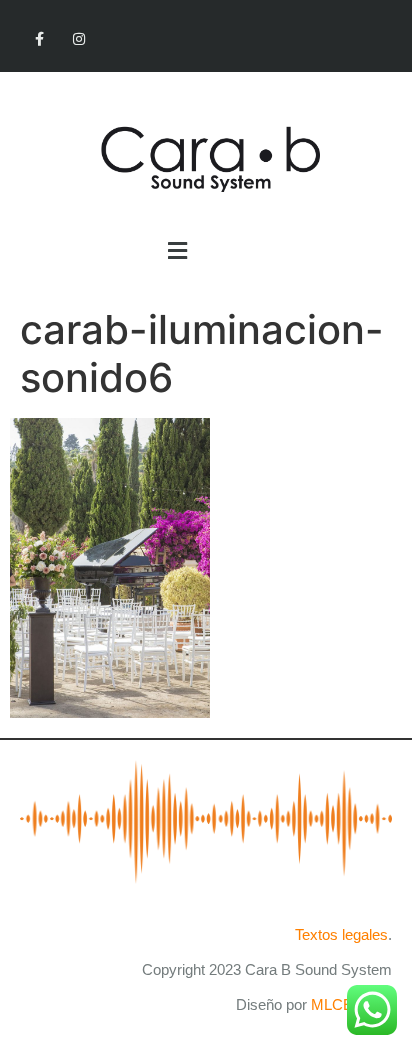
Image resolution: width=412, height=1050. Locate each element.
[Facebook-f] (39, 39)
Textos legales (341, 934)
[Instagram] (78, 39)
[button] (177, 251)
